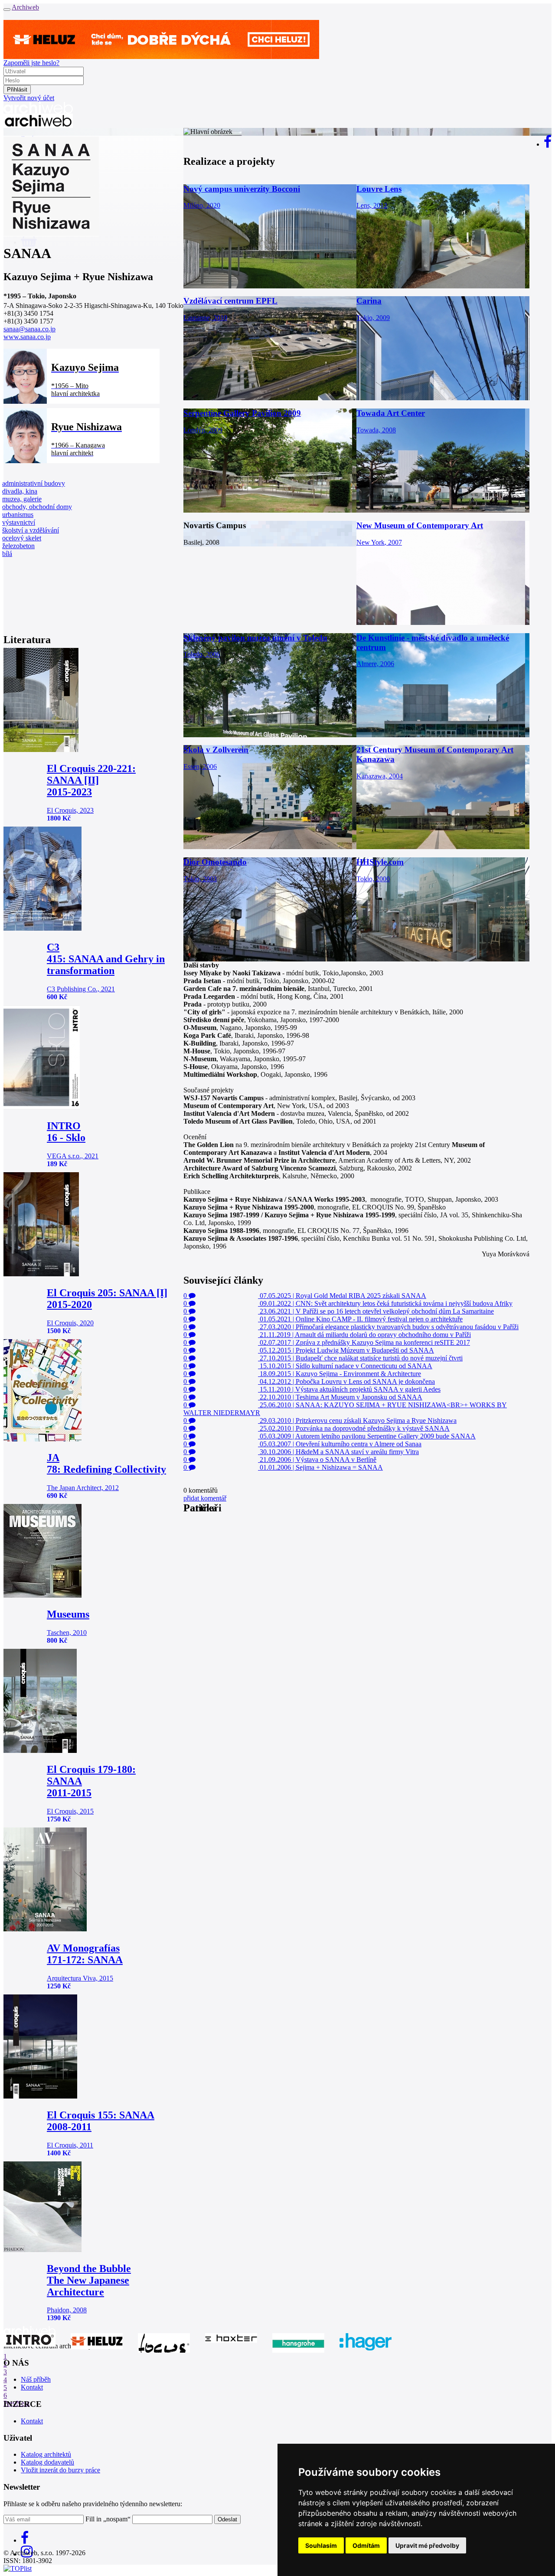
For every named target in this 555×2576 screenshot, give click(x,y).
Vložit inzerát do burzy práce (60, 2470)
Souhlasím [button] (321, 2545)
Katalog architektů (46, 2454)
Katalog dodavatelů (47, 2462)
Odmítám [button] (366, 2545)
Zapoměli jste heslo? (31, 63)
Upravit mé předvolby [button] (427, 2545)
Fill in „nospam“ (108, 2519)
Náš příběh (36, 2379)
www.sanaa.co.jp (27, 337)
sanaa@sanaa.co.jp (29, 329)
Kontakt (32, 2387)
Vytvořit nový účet (29, 98)
